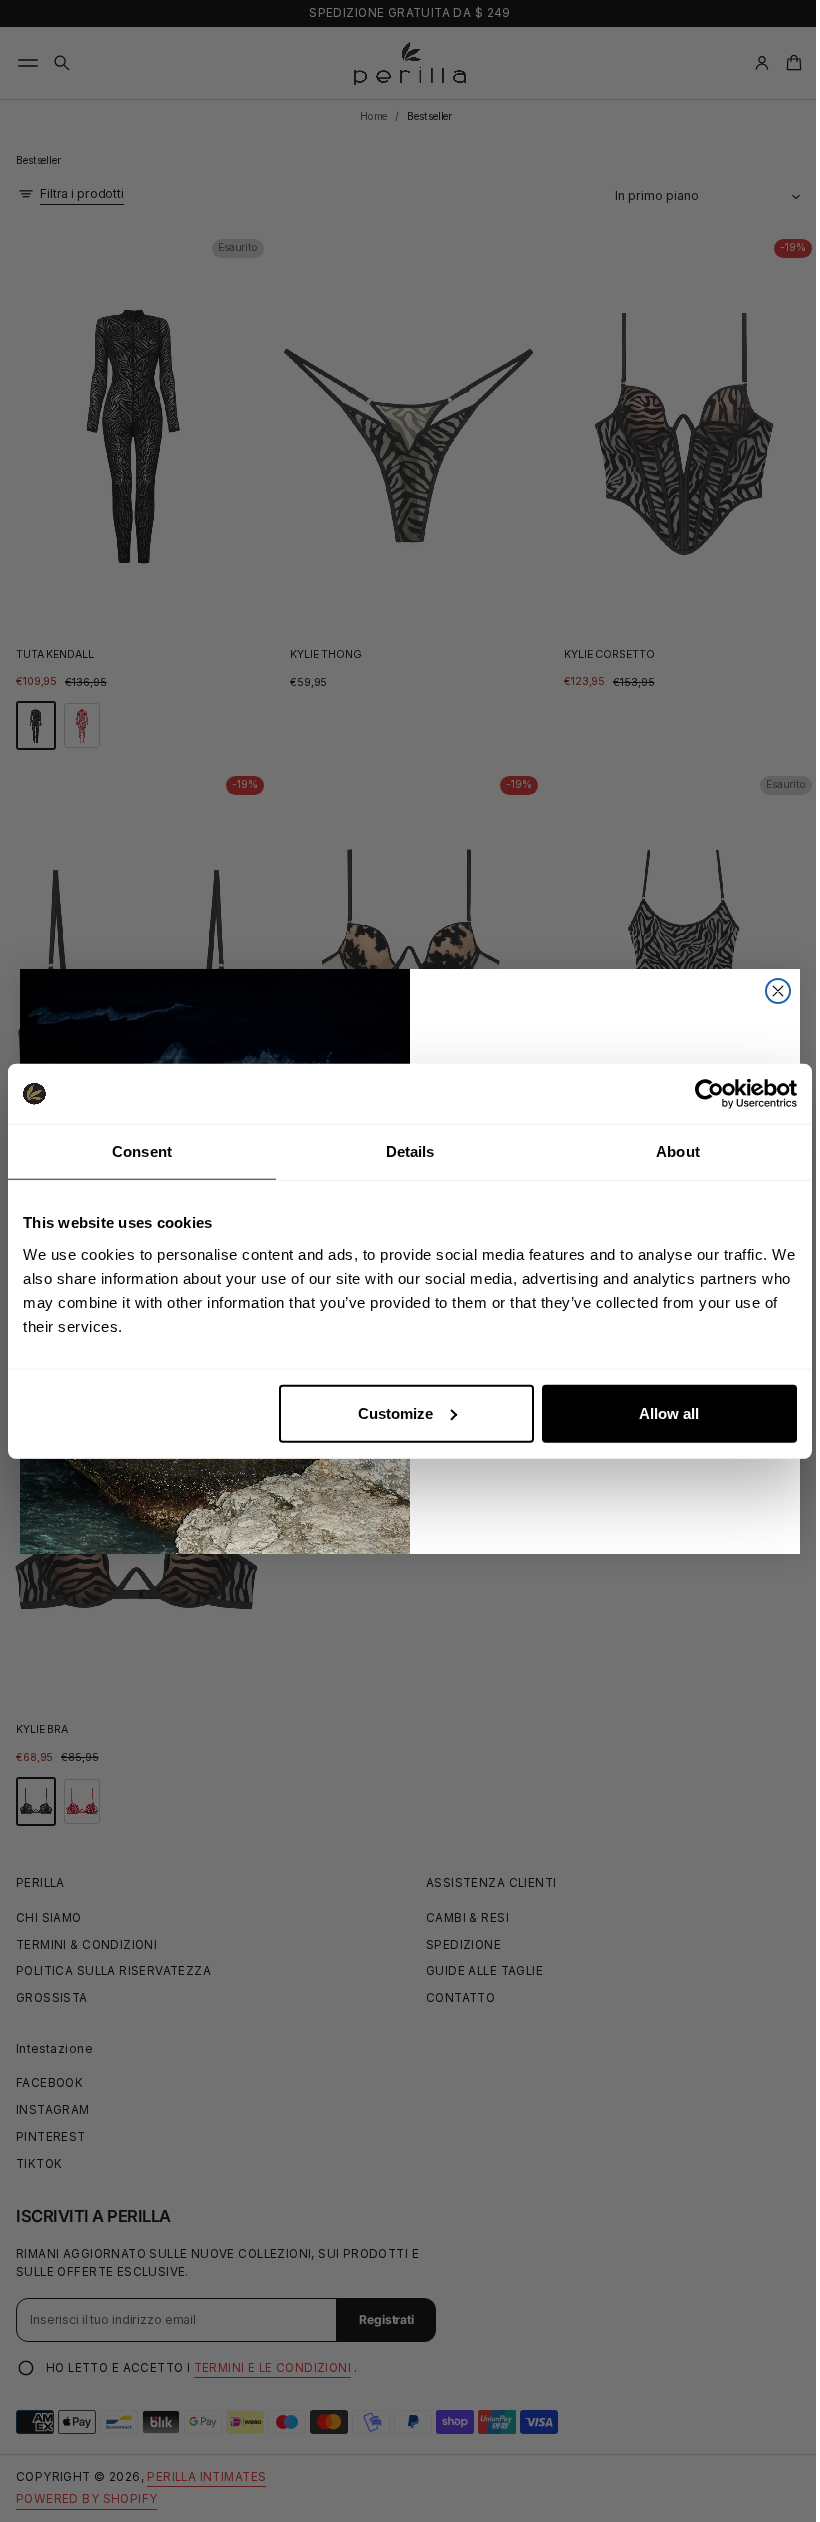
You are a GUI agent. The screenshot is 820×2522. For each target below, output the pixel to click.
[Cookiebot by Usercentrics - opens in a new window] (709, 1094)
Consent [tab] (142, 1151)
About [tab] (678, 1151)
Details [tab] (410, 1151)
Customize (395, 1412)
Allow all (669, 1412)
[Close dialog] (771, 991)
